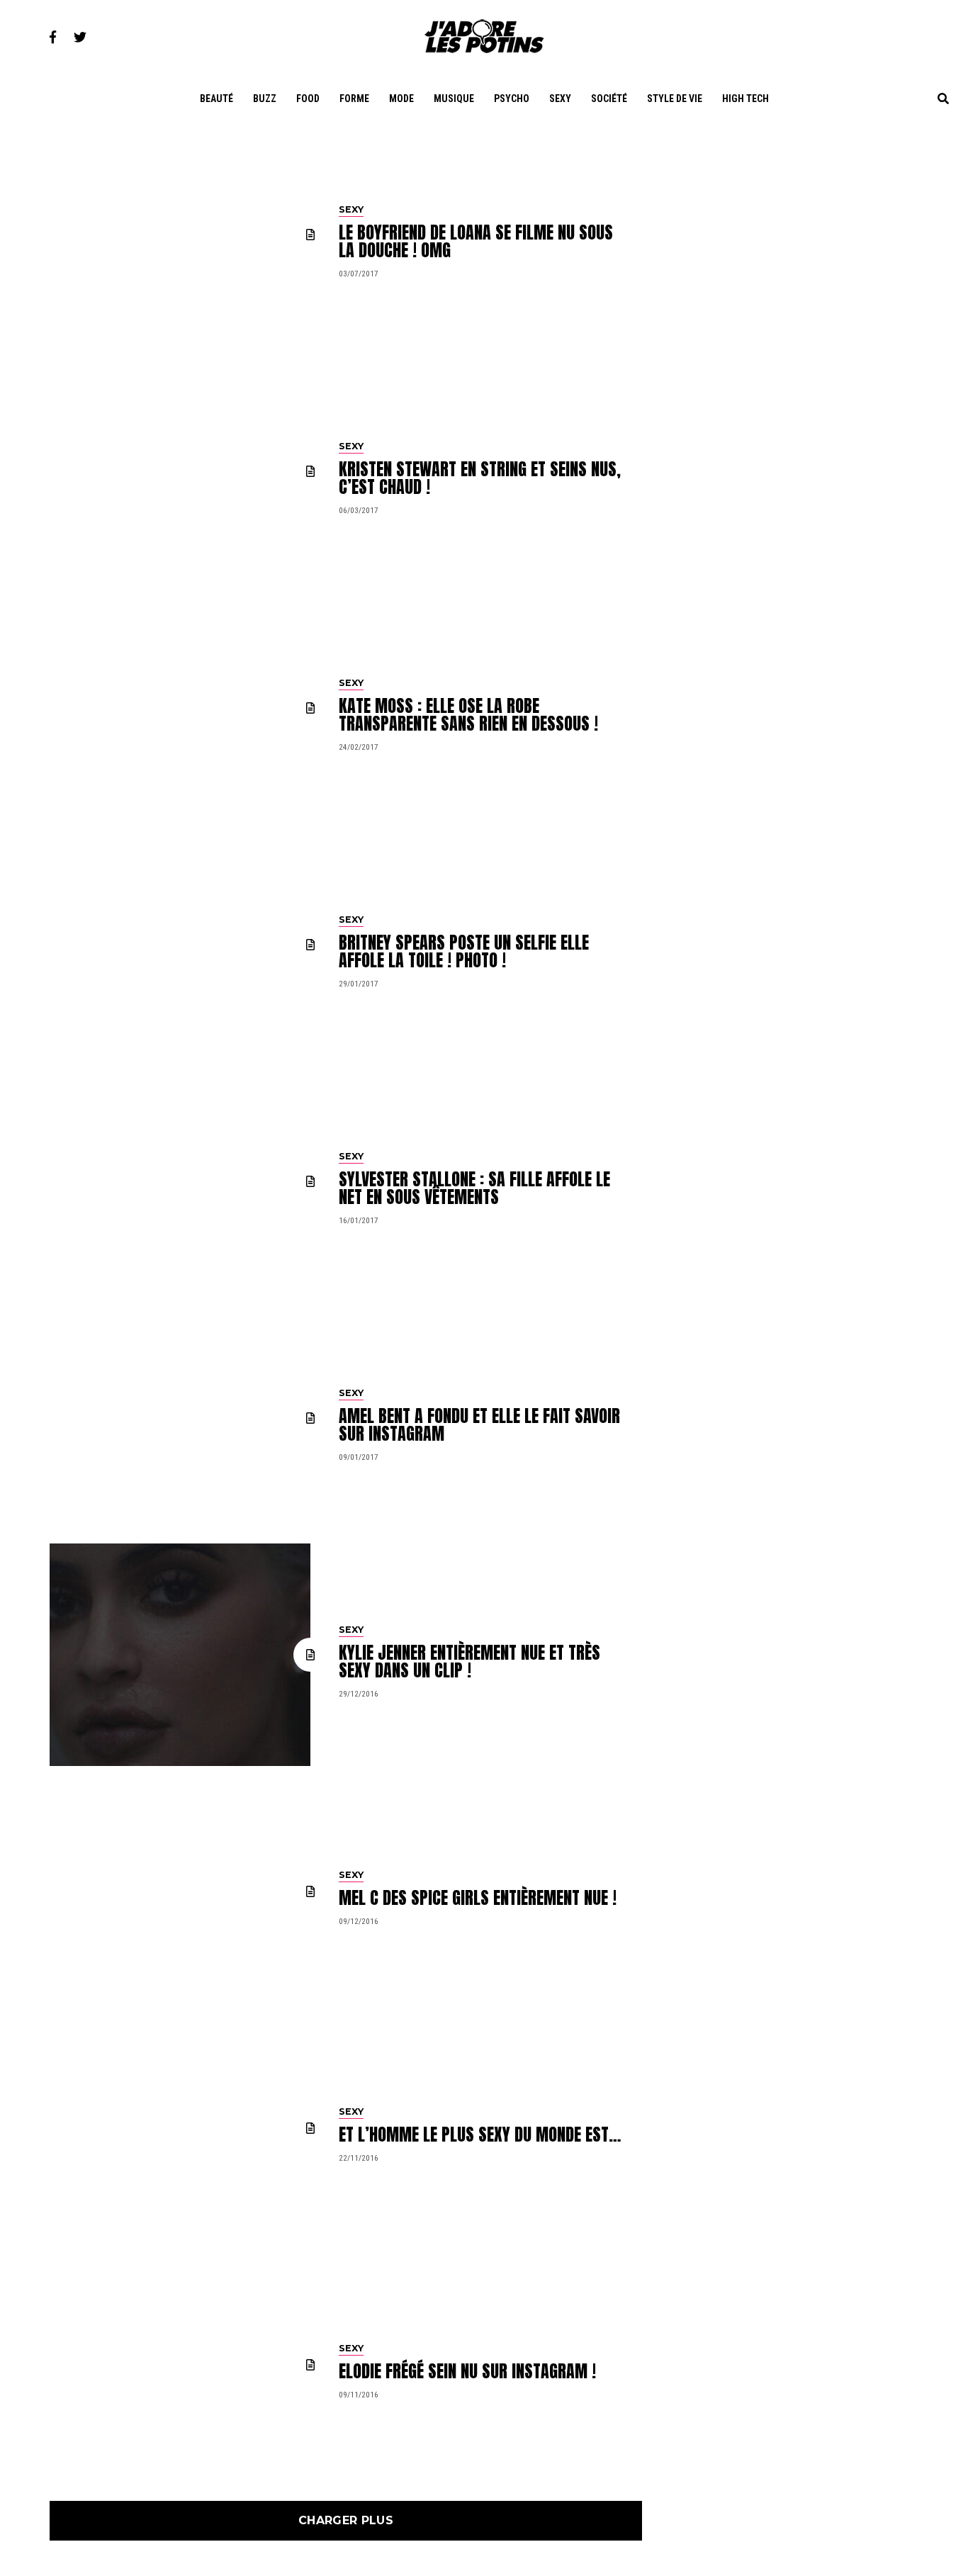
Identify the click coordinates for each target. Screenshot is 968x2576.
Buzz (265, 99)
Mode (401, 99)
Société (609, 99)
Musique (454, 99)
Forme (354, 99)
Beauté (216, 99)
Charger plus (346, 2520)
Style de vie (675, 99)
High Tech (745, 99)
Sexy (560, 99)
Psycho (512, 99)
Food (308, 99)
